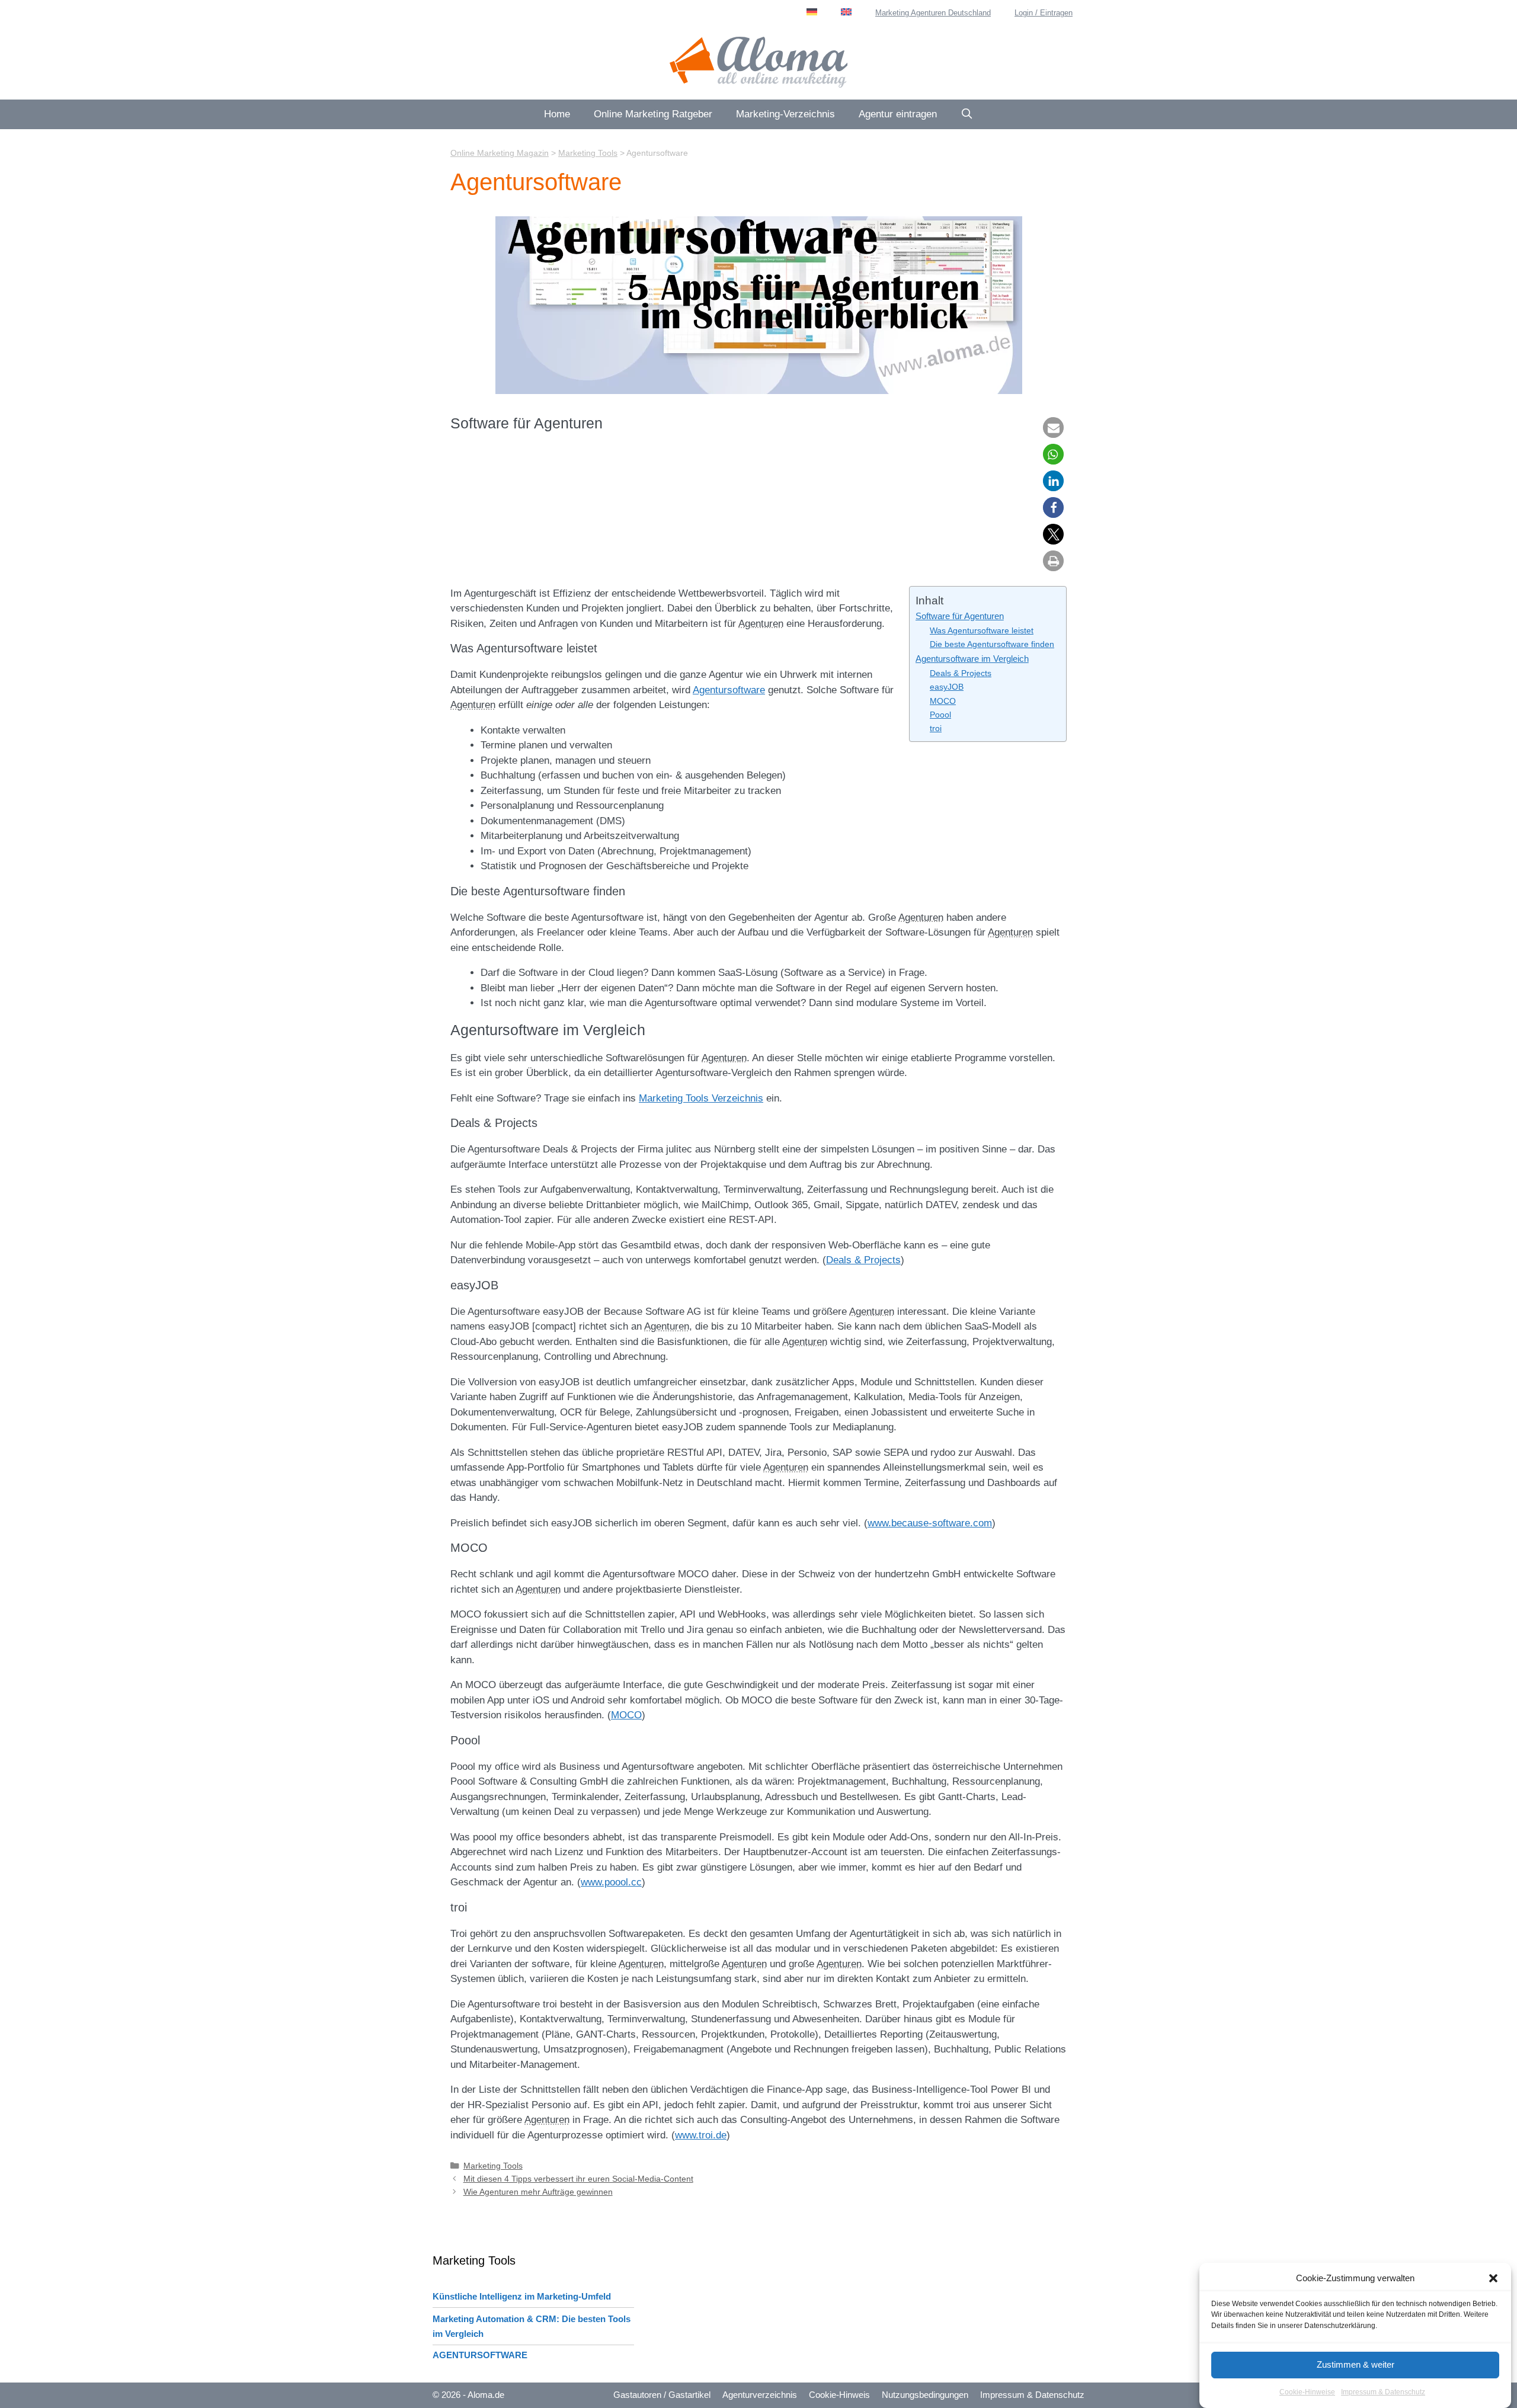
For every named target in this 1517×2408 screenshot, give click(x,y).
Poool (940, 715)
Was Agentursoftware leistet (982, 631)
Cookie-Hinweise (1307, 2393)
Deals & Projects (961, 673)
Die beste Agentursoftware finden (992, 644)
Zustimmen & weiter (1356, 2364)
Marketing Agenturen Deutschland (933, 13)
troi (936, 729)
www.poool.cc (611, 1882)
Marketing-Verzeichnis (785, 114)
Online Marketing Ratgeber (653, 114)
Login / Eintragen (1044, 13)
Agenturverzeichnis (760, 2395)
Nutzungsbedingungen (925, 2395)
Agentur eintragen (898, 114)
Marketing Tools (493, 2166)
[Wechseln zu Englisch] (846, 12)
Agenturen (761, 624)
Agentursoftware (729, 690)
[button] (1493, 2278)
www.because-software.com (930, 1523)
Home (557, 114)
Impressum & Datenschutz (1383, 2393)
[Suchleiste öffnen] (967, 114)
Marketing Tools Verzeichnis (701, 1098)
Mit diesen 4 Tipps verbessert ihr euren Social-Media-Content (578, 2179)
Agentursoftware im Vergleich (972, 659)
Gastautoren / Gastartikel (662, 2395)
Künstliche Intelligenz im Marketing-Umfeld (522, 2296)
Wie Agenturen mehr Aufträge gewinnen (538, 2192)
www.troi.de (701, 2135)
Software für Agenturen (960, 616)
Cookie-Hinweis (839, 2395)
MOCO (943, 701)
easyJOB (947, 687)
